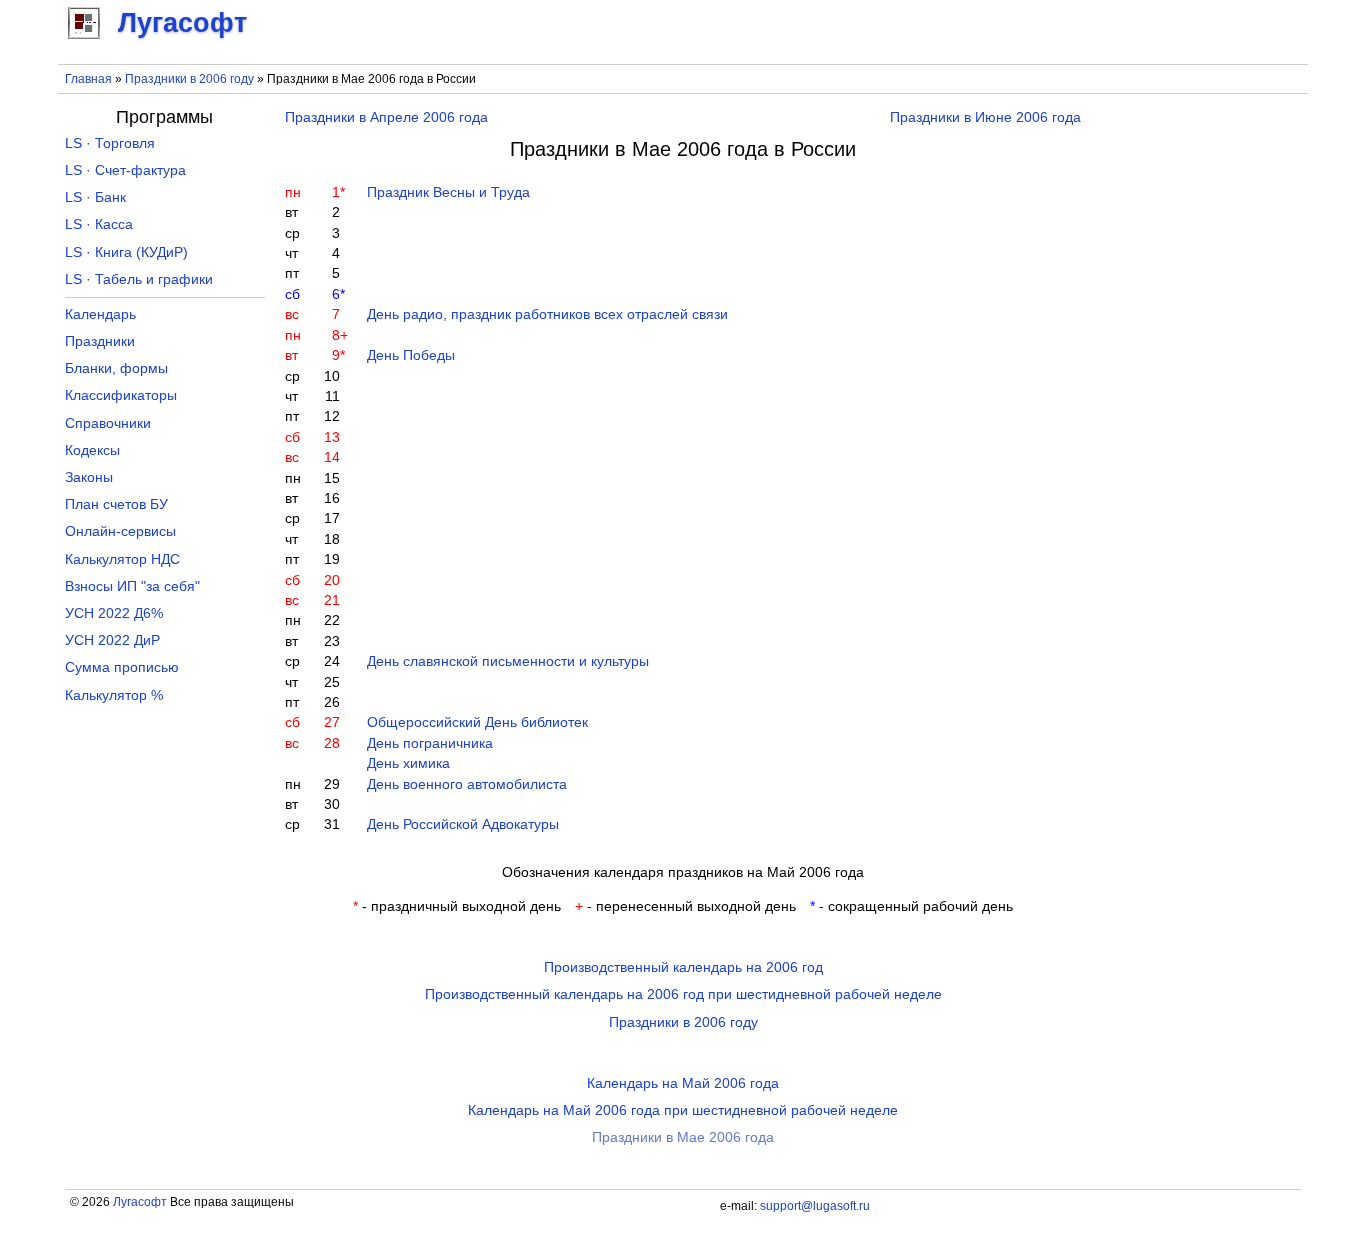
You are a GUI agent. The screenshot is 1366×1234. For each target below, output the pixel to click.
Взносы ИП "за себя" (132, 586)
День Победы (411, 355)
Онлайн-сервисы (120, 531)
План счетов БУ (116, 504)
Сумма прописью (122, 667)
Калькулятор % (114, 695)
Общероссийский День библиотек (477, 722)
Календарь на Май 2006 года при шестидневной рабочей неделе (683, 1110)
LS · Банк (95, 197)
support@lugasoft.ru (815, 1206)
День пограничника (430, 743)
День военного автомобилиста (467, 784)
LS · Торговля (110, 143)
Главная (88, 79)
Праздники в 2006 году (189, 79)
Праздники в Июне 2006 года (985, 117)
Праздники (100, 341)
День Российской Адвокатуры (463, 824)
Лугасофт (140, 1202)
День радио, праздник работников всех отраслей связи (547, 314)
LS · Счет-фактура (125, 170)
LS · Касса (99, 224)
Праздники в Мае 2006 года (683, 1137)
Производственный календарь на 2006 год (683, 967)
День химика (408, 763)
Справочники (108, 423)
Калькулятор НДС (122, 559)
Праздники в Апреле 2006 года (386, 117)
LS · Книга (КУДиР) (126, 252)
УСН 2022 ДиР (112, 640)
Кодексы (92, 450)
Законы (89, 477)
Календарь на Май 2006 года (683, 1083)
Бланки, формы (116, 368)
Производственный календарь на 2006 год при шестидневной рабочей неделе (683, 994)
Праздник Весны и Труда (448, 192)
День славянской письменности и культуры (508, 661)
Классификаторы (121, 395)
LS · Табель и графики (139, 279)
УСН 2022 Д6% (114, 613)
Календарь (100, 314)
